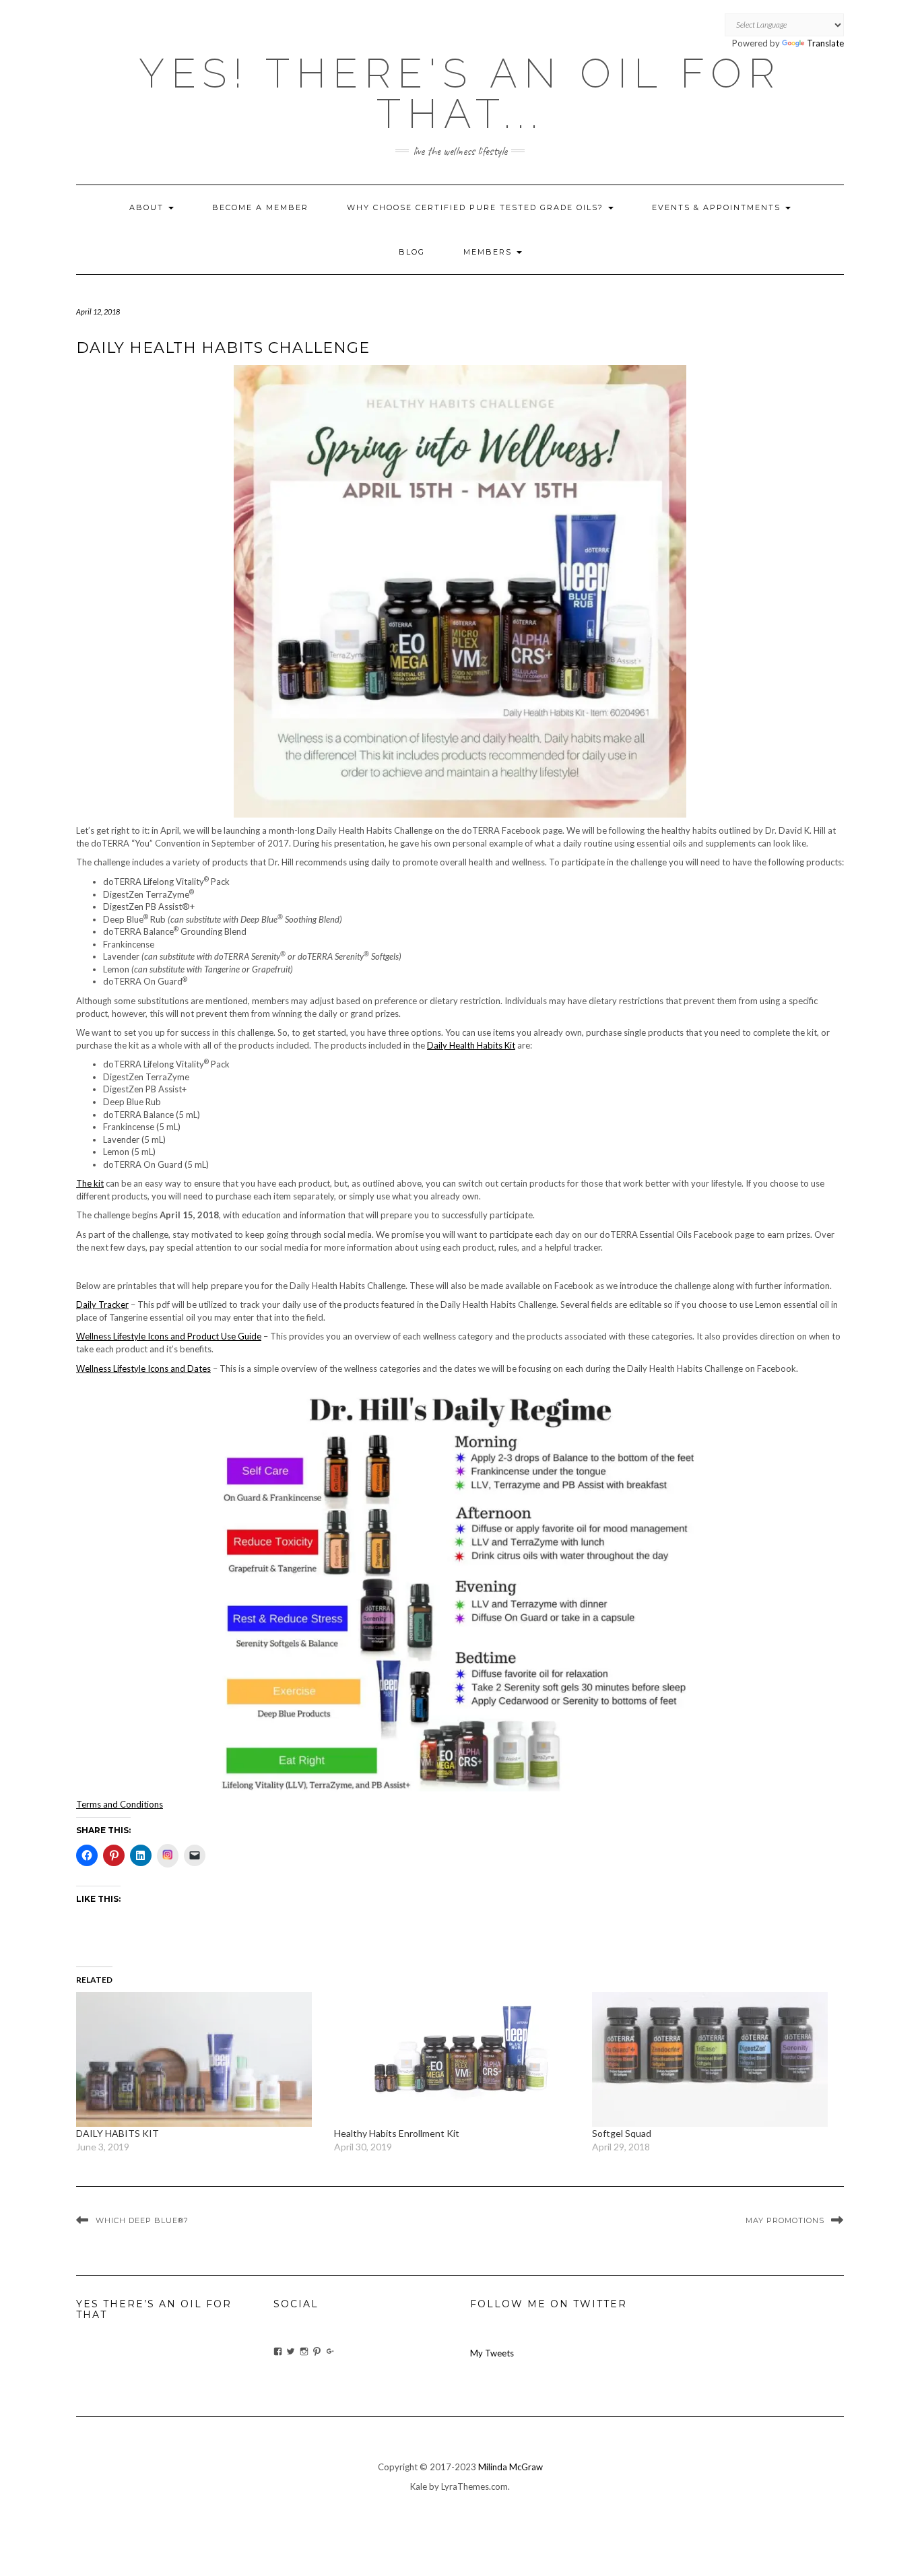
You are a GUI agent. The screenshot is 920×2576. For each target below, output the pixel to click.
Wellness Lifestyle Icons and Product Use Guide (169, 1336)
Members (489, 252)
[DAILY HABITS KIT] (198, 2059)
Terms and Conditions (120, 1804)
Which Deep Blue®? (142, 2220)
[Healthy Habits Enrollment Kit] (456, 2059)
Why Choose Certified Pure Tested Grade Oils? (477, 207)
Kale (419, 2486)
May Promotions (785, 2220)
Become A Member (260, 207)
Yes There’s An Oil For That (154, 2309)
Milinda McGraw (511, 2467)
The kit (90, 1183)
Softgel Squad (622, 2133)
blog (412, 252)
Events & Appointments (718, 207)
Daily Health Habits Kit (471, 1045)
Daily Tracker (102, 1304)
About (148, 207)
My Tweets (492, 2353)
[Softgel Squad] (714, 2059)
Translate (825, 43)
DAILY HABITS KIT (118, 2133)
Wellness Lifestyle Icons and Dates (143, 1368)
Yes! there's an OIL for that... (460, 94)
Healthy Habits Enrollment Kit (399, 2133)
